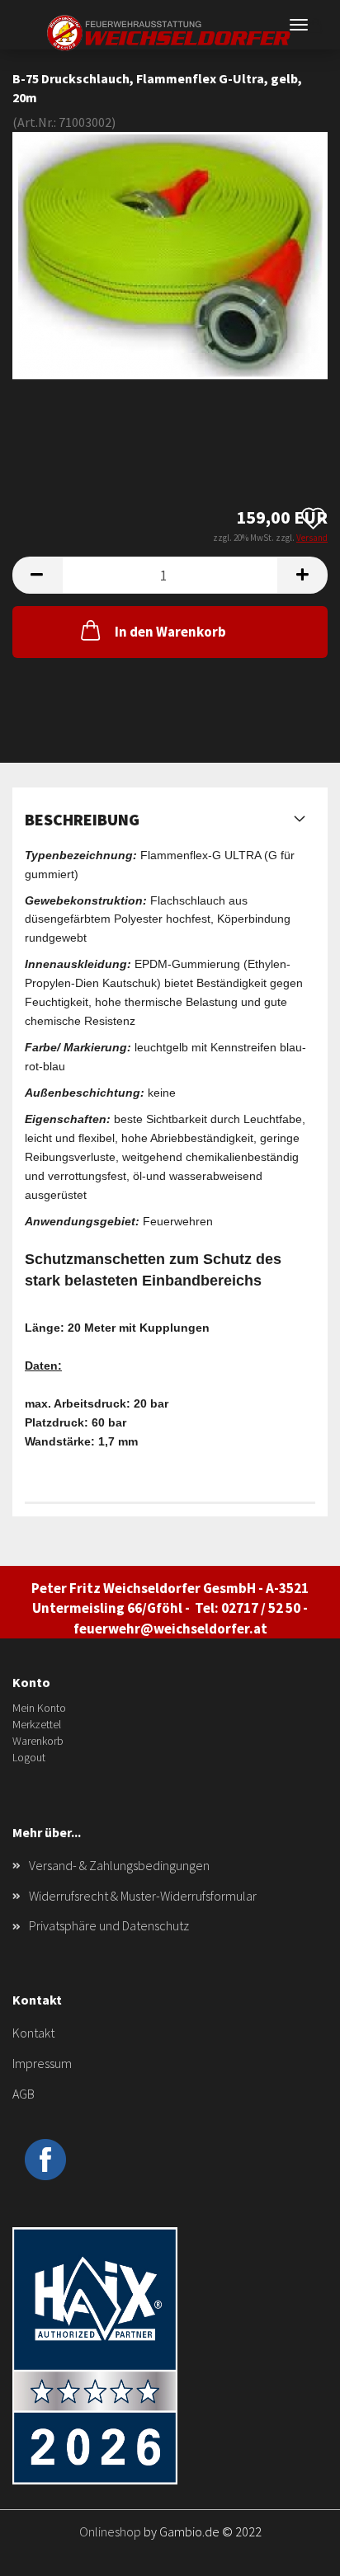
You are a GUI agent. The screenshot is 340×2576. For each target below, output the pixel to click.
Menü (299, 25)
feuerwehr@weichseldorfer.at (170, 1629)
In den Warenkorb (170, 632)
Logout (29, 1757)
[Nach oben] (295, 2551)
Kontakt (33, 2033)
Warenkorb (38, 1741)
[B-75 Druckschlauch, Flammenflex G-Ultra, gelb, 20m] (170, 253)
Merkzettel (37, 1724)
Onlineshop (110, 2531)
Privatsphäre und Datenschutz (109, 1925)
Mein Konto (39, 1708)
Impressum (42, 2063)
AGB (24, 2094)
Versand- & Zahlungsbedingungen (119, 1865)
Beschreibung (82, 819)
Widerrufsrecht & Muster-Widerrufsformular (143, 1896)
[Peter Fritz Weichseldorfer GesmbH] (170, 33)
